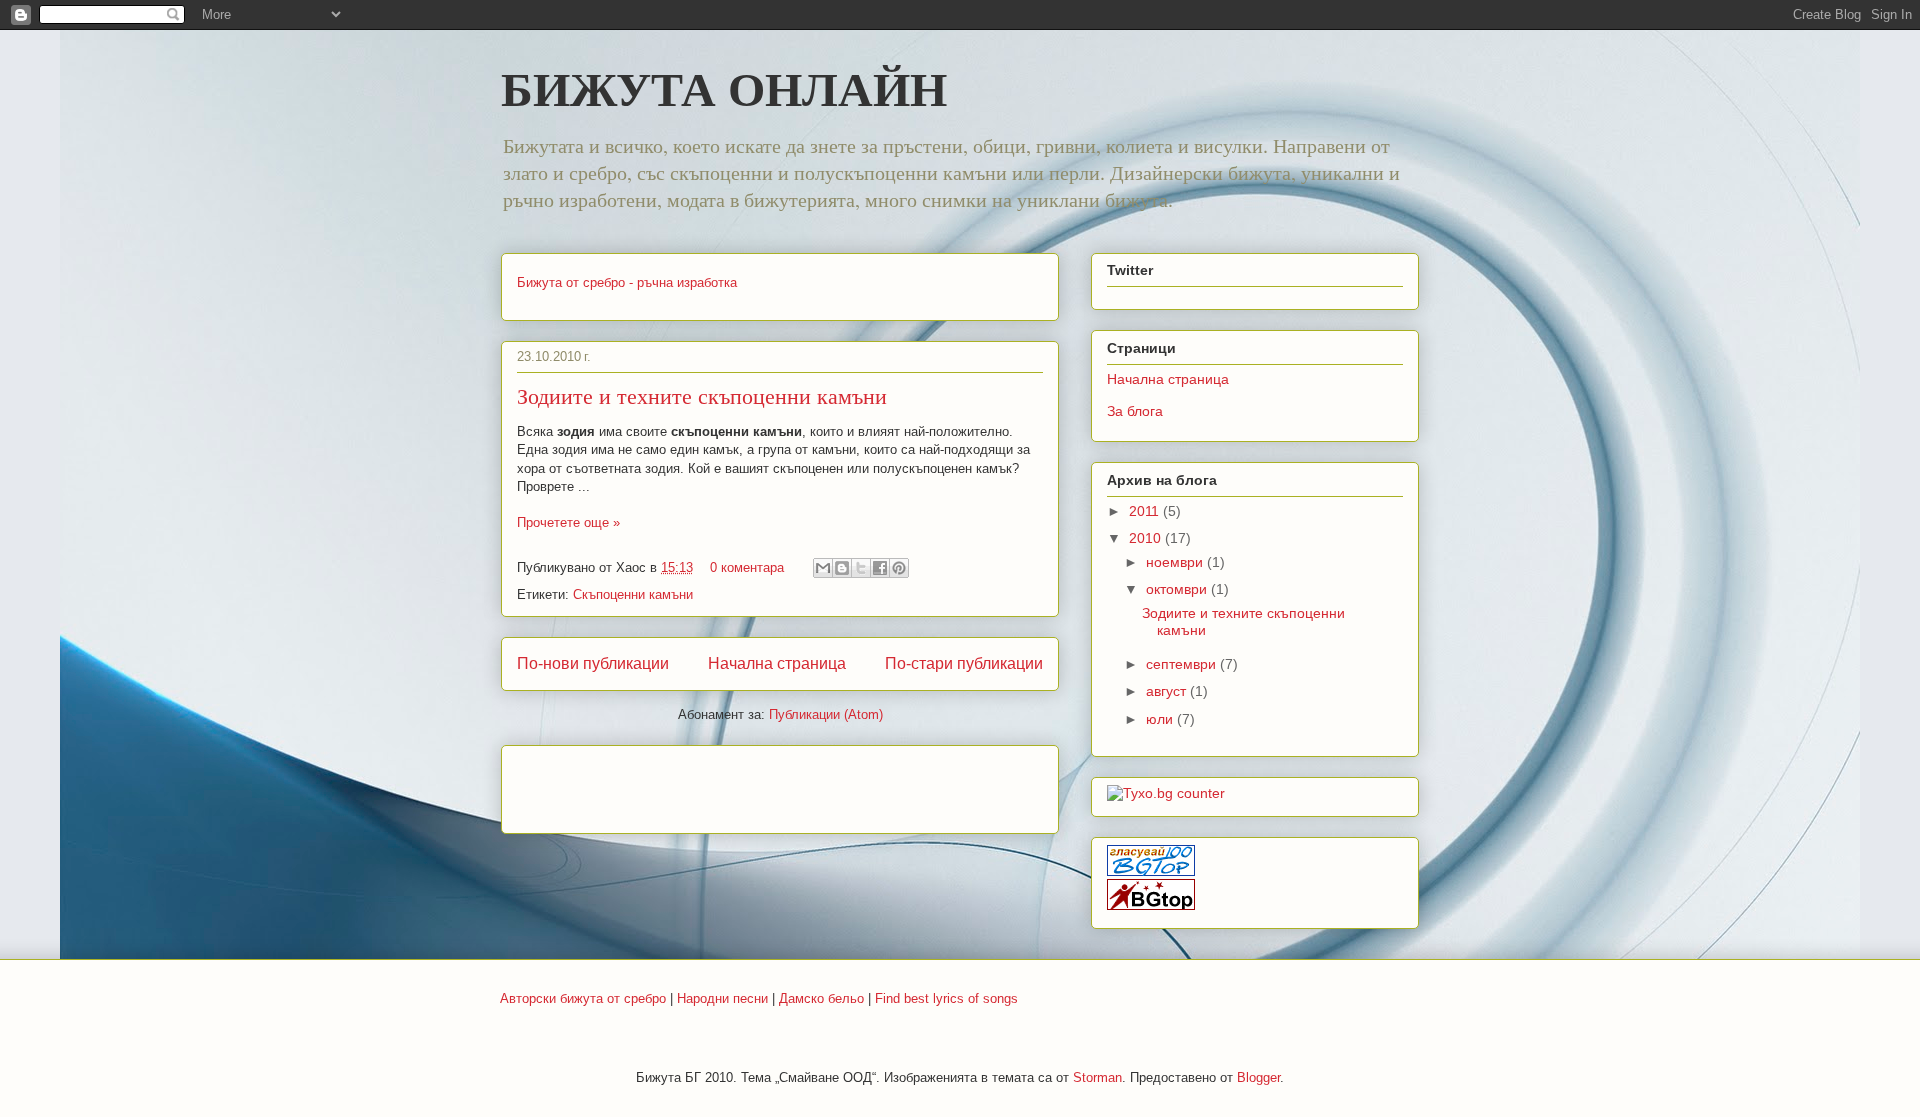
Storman (1097, 1077)
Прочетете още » (568, 522)
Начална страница (777, 663)
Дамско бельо (821, 998)
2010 (1147, 538)
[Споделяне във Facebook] (880, 568)
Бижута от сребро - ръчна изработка (627, 282)
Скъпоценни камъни (633, 594)
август (1168, 691)
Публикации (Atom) (826, 714)
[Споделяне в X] (861, 568)
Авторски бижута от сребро (583, 998)
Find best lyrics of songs (946, 998)
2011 (1146, 511)
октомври (1178, 589)
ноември (1176, 562)
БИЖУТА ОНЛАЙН (724, 87)
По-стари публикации (964, 663)
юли (1161, 719)
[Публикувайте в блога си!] (842, 568)
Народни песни (722, 998)
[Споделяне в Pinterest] (899, 568)
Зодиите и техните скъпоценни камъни (702, 395)
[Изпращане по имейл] (823, 568)
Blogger (1258, 1077)
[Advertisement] (751, 783)
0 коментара (747, 567)
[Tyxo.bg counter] (1166, 793)
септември (1183, 664)
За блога (1135, 411)
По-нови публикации (593, 663)
